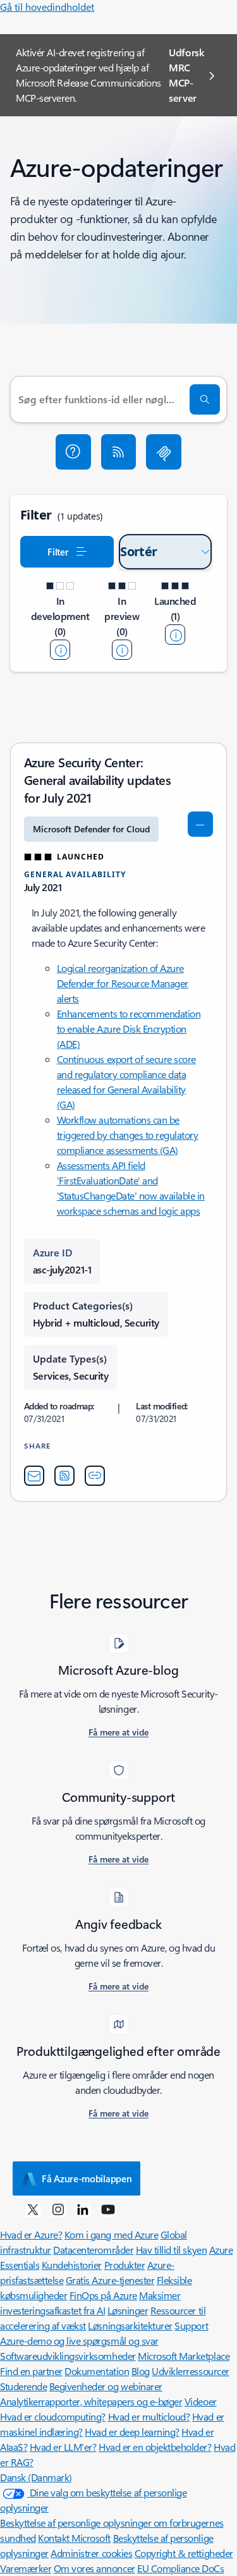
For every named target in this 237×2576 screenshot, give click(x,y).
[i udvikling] (60, 650)
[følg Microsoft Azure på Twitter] (33, 2209)
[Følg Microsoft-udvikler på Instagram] (58, 2209)
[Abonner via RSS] (119, 452)
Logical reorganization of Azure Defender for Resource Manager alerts (123, 983)
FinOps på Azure (103, 2295)
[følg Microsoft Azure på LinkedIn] (83, 2209)
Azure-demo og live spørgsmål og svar (79, 2341)
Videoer (201, 2401)
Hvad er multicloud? (149, 2416)
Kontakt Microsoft (74, 2538)
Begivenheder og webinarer (106, 2386)
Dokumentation (97, 2371)
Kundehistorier (72, 2265)
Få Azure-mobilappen (87, 2178)
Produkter (125, 2265)
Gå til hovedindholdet (47, 7)
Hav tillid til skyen (171, 2250)
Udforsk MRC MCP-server (186, 75)
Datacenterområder (93, 2250)
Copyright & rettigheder (184, 2553)
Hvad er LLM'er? (63, 2447)
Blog (141, 2371)
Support (191, 2325)
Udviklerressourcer (190, 2371)
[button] (73, 452)
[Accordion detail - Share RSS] (64, 1476)
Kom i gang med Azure (111, 2234)
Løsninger (128, 2310)
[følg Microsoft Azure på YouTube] (108, 2209)
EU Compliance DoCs (180, 2568)
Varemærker (26, 2568)
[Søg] (205, 399)
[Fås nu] (175, 635)
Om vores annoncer (94, 2568)
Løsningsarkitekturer (130, 2325)
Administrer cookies (91, 2553)
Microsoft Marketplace (184, 2356)
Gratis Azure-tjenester (110, 2280)
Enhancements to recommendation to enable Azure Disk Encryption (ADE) (129, 1029)
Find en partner (31, 2371)
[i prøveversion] (122, 650)
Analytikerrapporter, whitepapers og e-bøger (91, 2401)
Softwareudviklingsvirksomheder (68, 2356)
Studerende (23, 2386)
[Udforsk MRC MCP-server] (164, 452)
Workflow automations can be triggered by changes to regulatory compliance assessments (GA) (128, 1135)
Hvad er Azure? (31, 2234)
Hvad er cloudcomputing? (53, 2416)
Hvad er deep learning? (132, 2432)
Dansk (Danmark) (36, 2477)
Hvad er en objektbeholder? (155, 2447)
